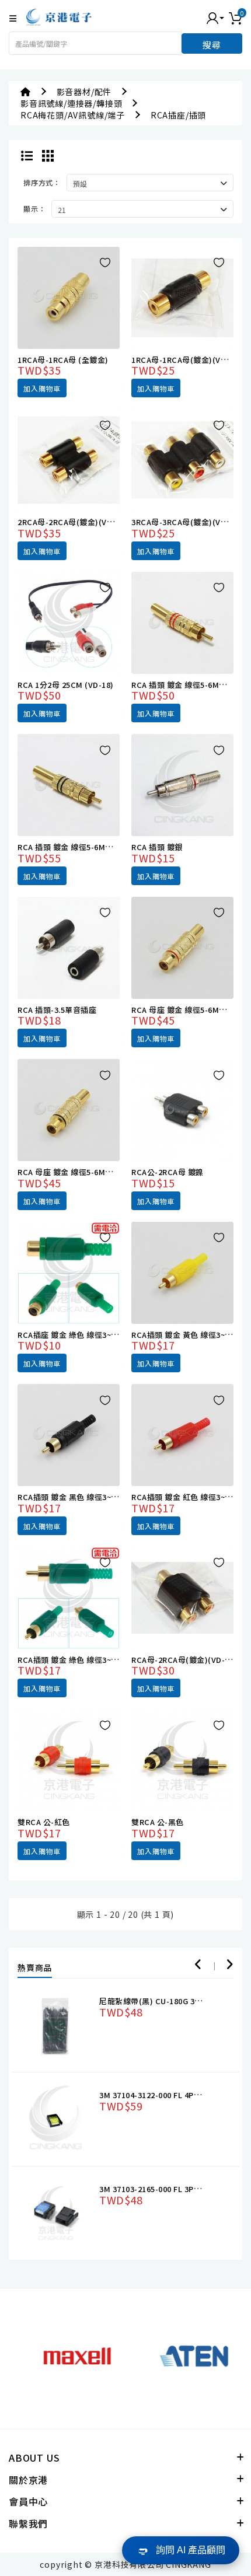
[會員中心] (215, 17)
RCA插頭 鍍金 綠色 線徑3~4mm (74, 1660)
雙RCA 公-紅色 (44, 1822)
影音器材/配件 (84, 92)
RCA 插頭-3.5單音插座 (57, 1010)
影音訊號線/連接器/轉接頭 (71, 103)
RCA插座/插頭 (178, 115)
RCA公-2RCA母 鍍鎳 (168, 1172)
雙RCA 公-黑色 (158, 1822)
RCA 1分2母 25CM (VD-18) (66, 685)
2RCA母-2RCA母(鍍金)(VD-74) (72, 522)
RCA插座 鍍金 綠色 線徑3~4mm (74, 1335)
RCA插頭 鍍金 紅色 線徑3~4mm (188, 1497)
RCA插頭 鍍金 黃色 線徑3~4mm (188, 1335)
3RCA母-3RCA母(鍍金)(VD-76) (186, 522)
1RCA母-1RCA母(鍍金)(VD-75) (186, 360)
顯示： (34, 209)
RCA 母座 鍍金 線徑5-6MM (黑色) (77, 1172)
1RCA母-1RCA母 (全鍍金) (63, 360)
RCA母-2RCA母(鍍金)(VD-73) (184, 1660)
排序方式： (42, 182)
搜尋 (212, 45)
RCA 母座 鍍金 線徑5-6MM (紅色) (191, 1010)
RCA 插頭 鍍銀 (157, 847)
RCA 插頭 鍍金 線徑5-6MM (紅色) (191, 685)
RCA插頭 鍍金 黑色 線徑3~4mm (74, 1497)
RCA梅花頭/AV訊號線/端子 (73, 115)
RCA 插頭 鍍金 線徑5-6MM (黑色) (77, 847)
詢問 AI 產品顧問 (191, 2550)
